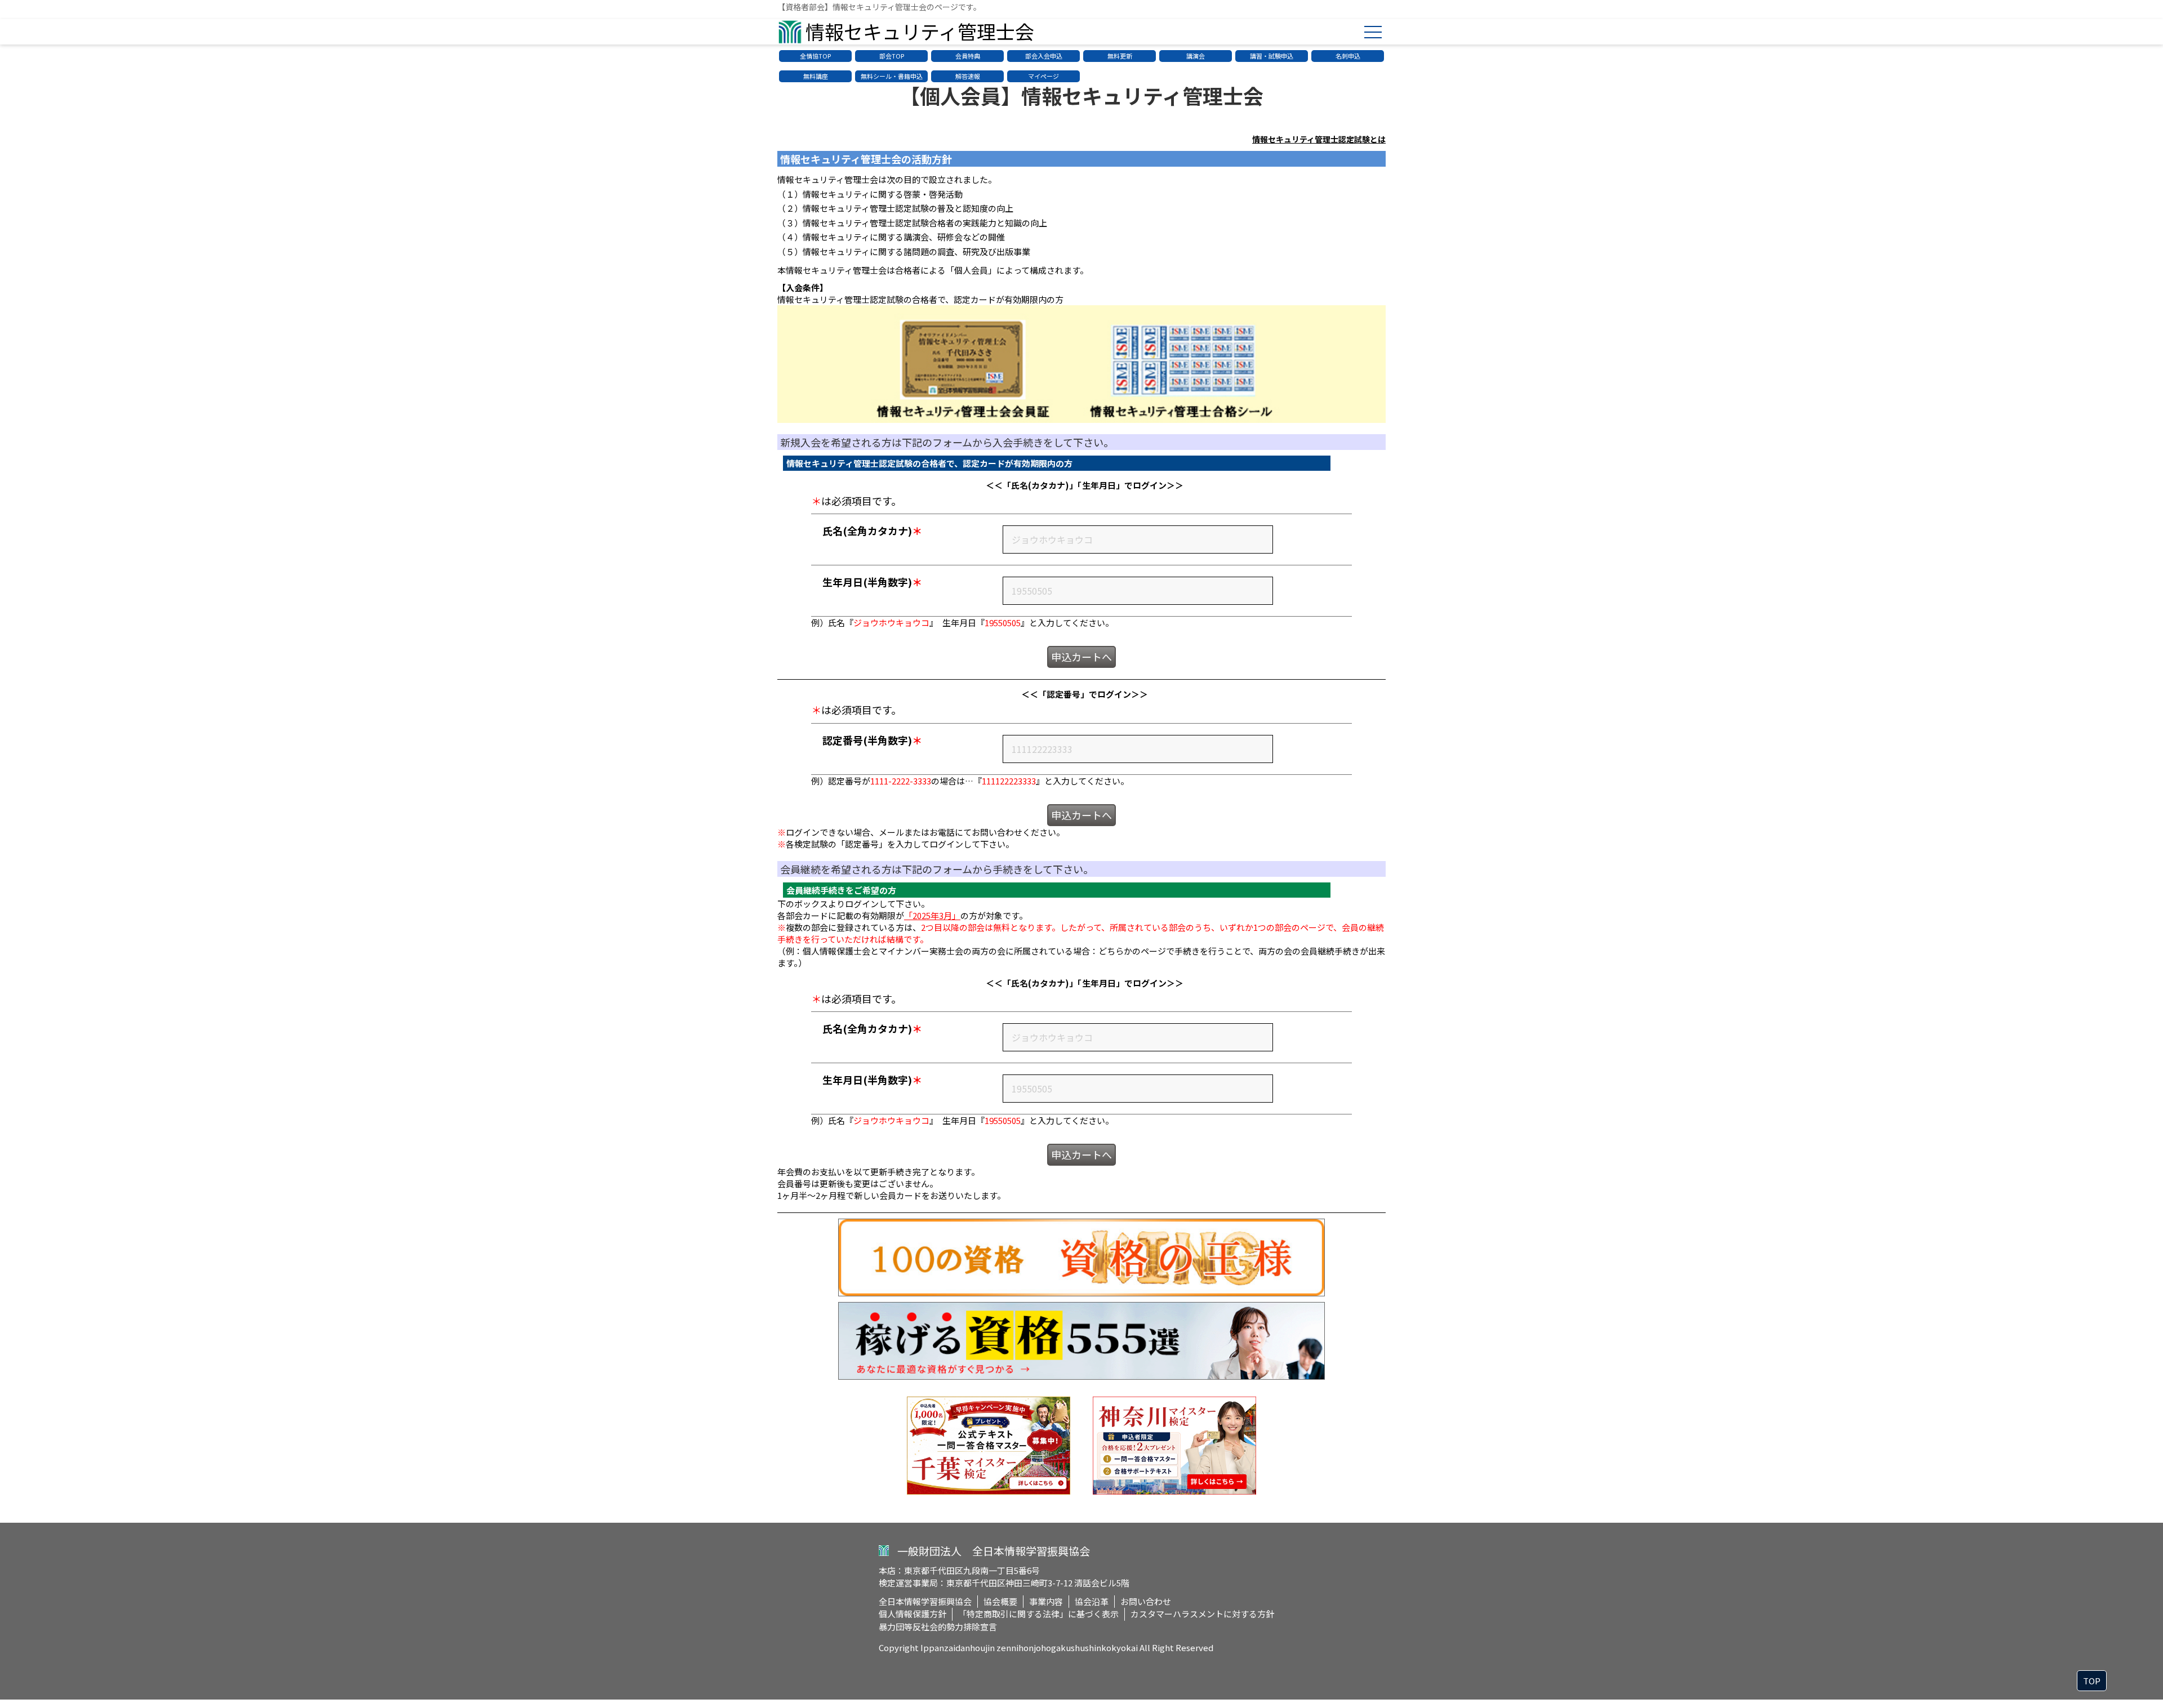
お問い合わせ (1146, 1601)
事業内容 (1046, 1601)
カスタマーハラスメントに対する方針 (1202, 1614)
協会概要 (1000, 1601)
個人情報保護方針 (913, 1614)
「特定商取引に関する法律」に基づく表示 (1038, 1614)
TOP (2092, 1681)
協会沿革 (1092, 1601)
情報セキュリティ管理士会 (920, 31)
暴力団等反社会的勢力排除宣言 (938, 1627)
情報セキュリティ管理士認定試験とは (1319, 139)
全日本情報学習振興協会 (925, 1601)
